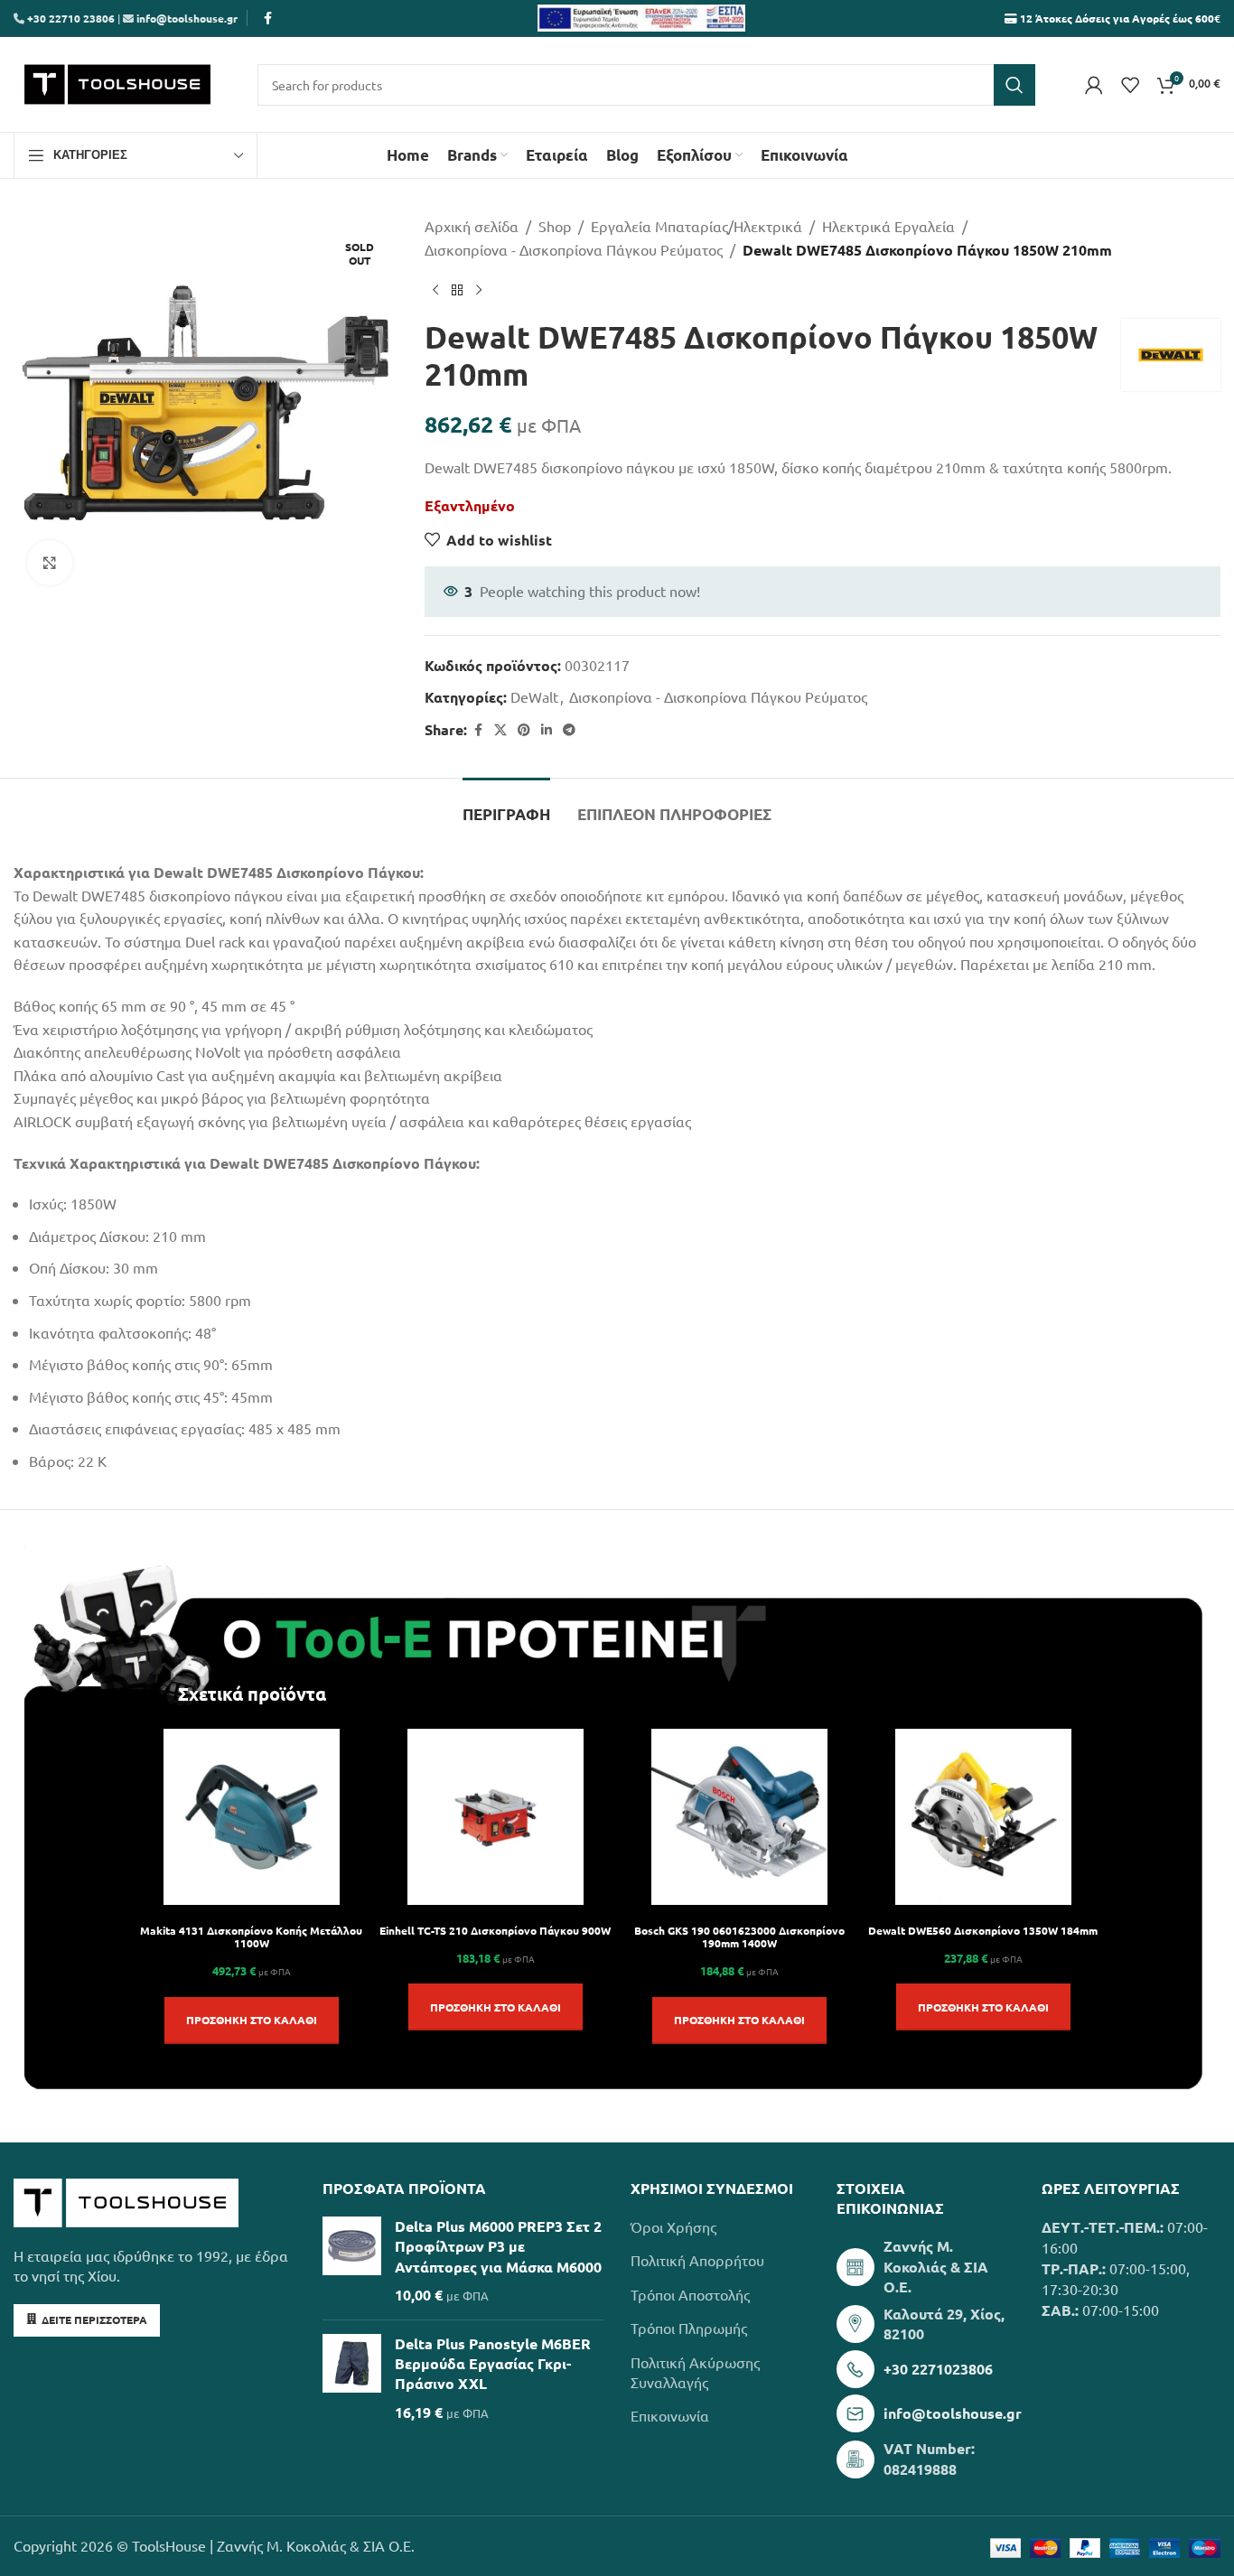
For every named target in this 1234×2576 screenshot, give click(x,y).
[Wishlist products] (1130, 85)
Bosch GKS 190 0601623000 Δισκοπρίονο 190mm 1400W (739, 1937)
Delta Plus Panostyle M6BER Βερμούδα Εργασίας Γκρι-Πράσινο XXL (493, 2364)
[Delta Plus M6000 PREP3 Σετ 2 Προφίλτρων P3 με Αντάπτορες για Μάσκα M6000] (352, 2261)
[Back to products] (457, 290)
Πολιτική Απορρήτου (697, 2260)
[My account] (1094, 85)
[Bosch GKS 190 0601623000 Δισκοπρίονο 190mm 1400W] (739, 1817)
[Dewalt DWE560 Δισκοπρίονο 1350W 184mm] (983, 1817)
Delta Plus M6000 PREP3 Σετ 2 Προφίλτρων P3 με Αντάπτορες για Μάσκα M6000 (498, 2246)
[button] (252, 2021)
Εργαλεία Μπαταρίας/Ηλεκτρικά (696, 226)
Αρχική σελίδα (472, 226)
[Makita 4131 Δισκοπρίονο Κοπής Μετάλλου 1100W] (252, 1817)
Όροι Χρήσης (673, 2226)
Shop (555, 226)
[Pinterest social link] (524, 730)
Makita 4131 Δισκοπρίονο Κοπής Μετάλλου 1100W (251, 1937)
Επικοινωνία (670, 2415)
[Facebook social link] (267, 18)
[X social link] (500, 730)
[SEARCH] (1014, 85)
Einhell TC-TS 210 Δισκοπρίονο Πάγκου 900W (495, 1930)
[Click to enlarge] (50, 563)
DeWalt (534, 696)
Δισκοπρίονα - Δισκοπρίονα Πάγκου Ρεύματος (574, 249)
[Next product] (479, 290)
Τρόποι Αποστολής (690, 2294)
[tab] (506, 806)
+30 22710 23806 (70, 18)
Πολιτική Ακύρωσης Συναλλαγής (695, 2372)
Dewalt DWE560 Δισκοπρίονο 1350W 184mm (983, 1930)
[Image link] (126, 2200)
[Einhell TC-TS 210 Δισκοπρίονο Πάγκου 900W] (495, 1817)
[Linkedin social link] (547, 730)
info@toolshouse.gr (187, 18)
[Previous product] (435, 290)
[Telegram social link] (569, 730)
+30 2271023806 (938, 2369)
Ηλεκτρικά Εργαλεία (888, 226)
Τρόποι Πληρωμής (689, 2328)
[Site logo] (117, 82)
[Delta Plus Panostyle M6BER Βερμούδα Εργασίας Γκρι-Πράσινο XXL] (352, 2379)
